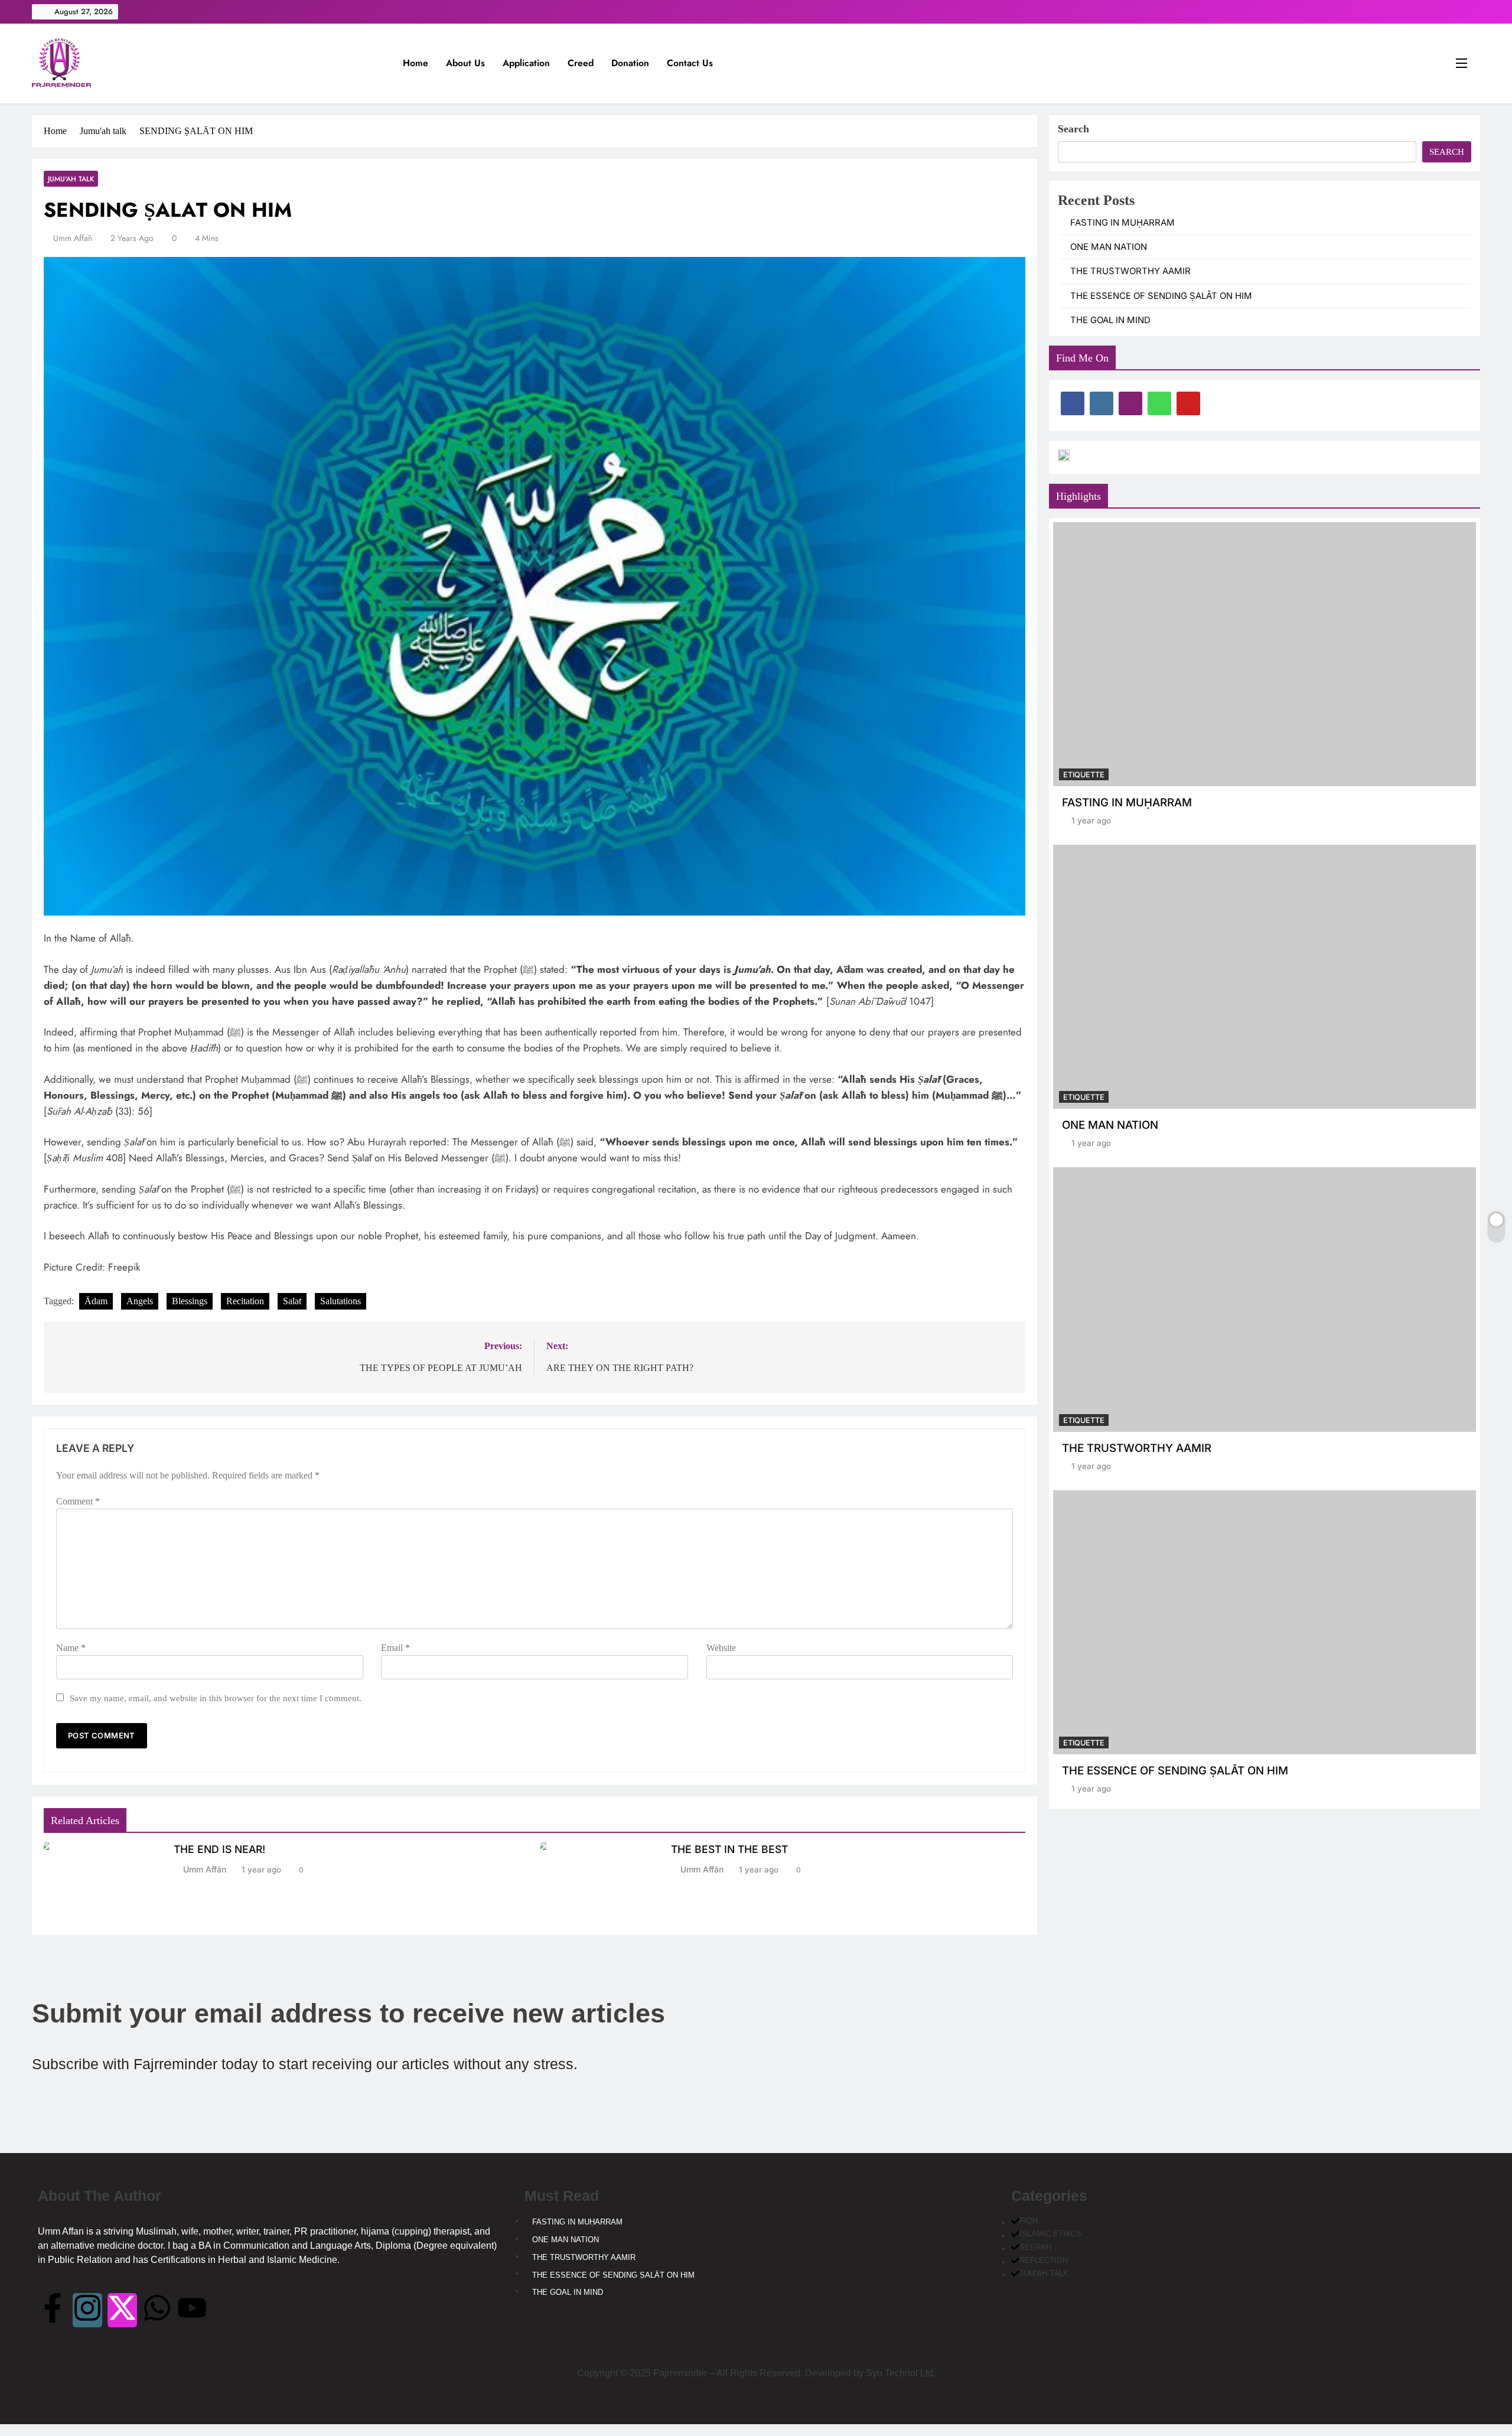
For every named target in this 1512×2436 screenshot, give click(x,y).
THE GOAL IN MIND (1110, 320)
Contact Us (690, 63)
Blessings (190, 1301)
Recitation (245, 1301)
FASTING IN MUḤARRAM (1122, 223)
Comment (78, 1501)
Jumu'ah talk (71, 179)
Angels (140, 1301)
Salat (292, 1301)
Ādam (96, 1301)
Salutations (340, 1301)
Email (395, 1648)
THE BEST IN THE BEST (729, 1849)
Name (71, 1648)
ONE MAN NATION (1109, 247)
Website (721, 1648)
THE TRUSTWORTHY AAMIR (1130, 271)
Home (416, 63)
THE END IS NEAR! (219, 1849)
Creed (581, 63)
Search (1073, 129)
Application (526, 63)
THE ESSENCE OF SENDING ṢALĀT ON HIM (1161, 296)
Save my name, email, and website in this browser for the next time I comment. (216, 1698)
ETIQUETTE (1084, 775)
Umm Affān (73, 238)
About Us (465, 63)
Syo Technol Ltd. (901, 2373)
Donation (630, 63)
